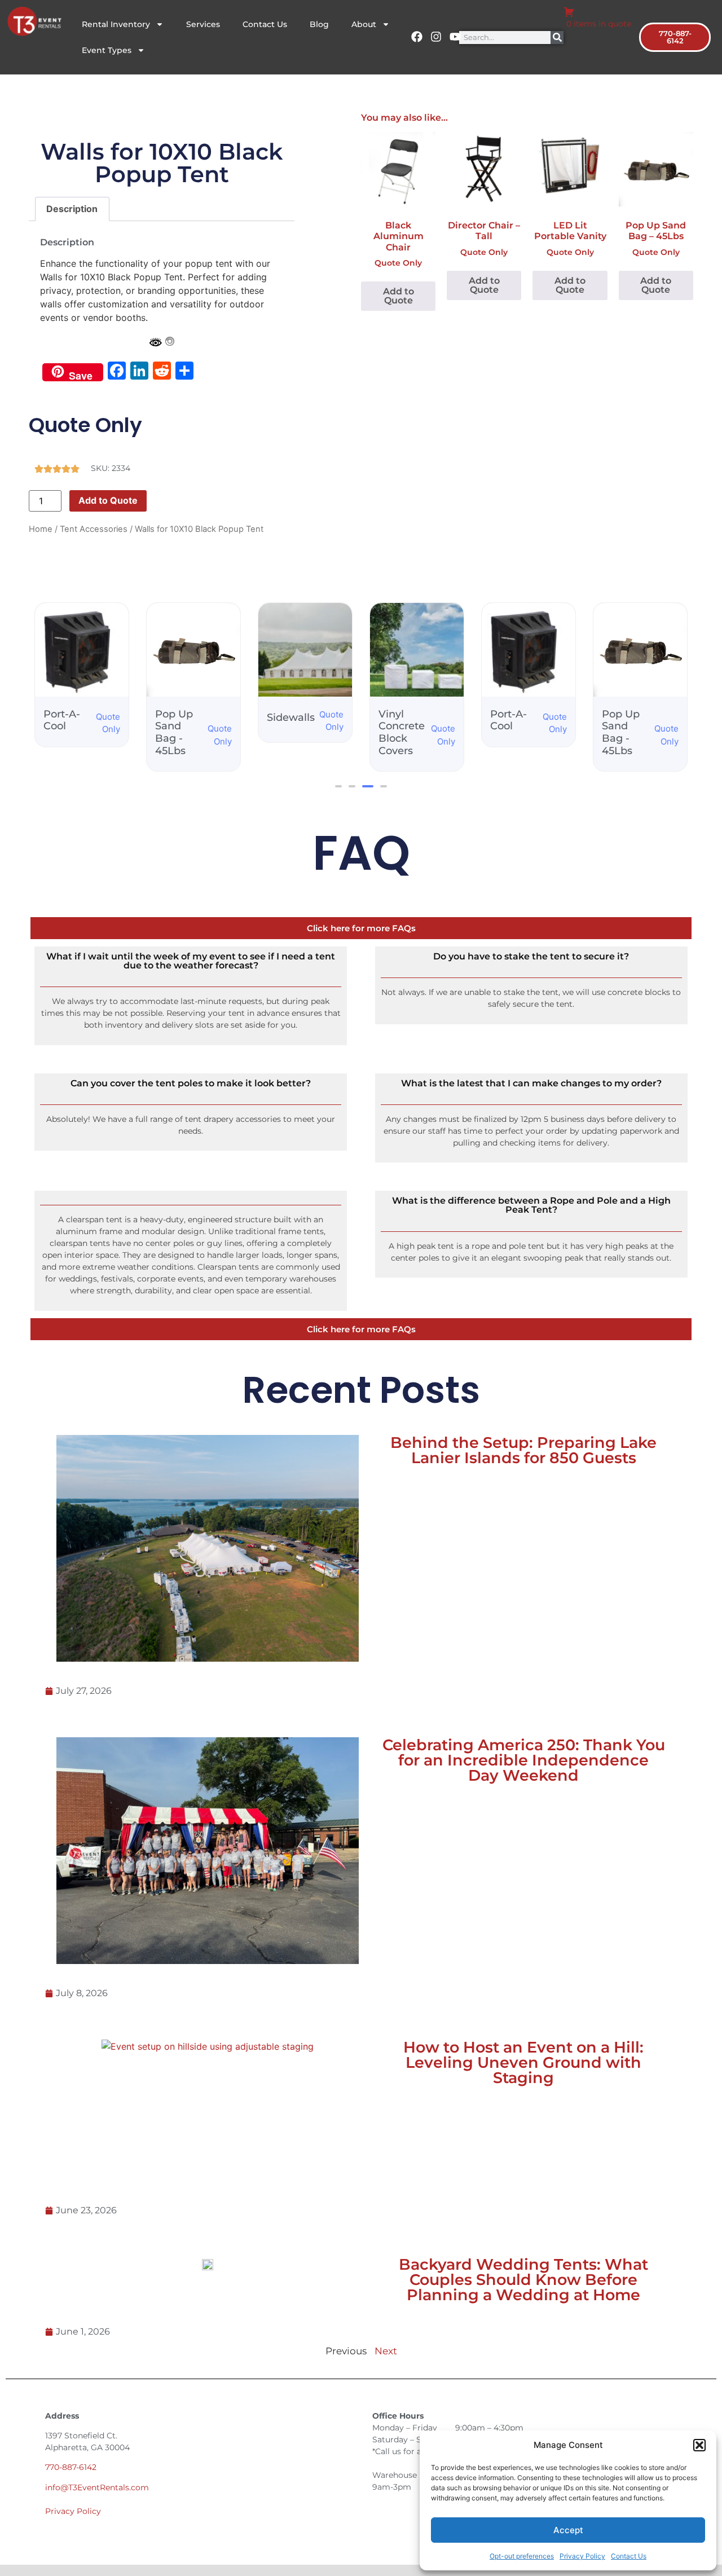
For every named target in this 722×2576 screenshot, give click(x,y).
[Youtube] (455, 37)
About (364, 24)
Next (386, 2351)
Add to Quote (108, 500)
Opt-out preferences (522, 2556)
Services (203, 24)
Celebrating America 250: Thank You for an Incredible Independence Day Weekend (524, 1760)
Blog (319, 24)
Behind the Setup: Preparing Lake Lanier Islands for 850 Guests (523, 1450)
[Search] (557, 38)
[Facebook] (417, 37)
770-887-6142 (71, 2467)
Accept (568, 2530)
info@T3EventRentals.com (97, 2487)
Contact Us (629, 2556)
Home (41, 529)
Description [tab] (72, 209)
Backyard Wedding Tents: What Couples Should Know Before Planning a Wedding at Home (523, 2280)
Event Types (107, 50)
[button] (699, 2445)
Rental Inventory (116, 24)
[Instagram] (436, 37)
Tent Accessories (94, 529)
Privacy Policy (582, 2556)
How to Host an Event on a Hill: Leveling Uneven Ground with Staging (523, 2062)
